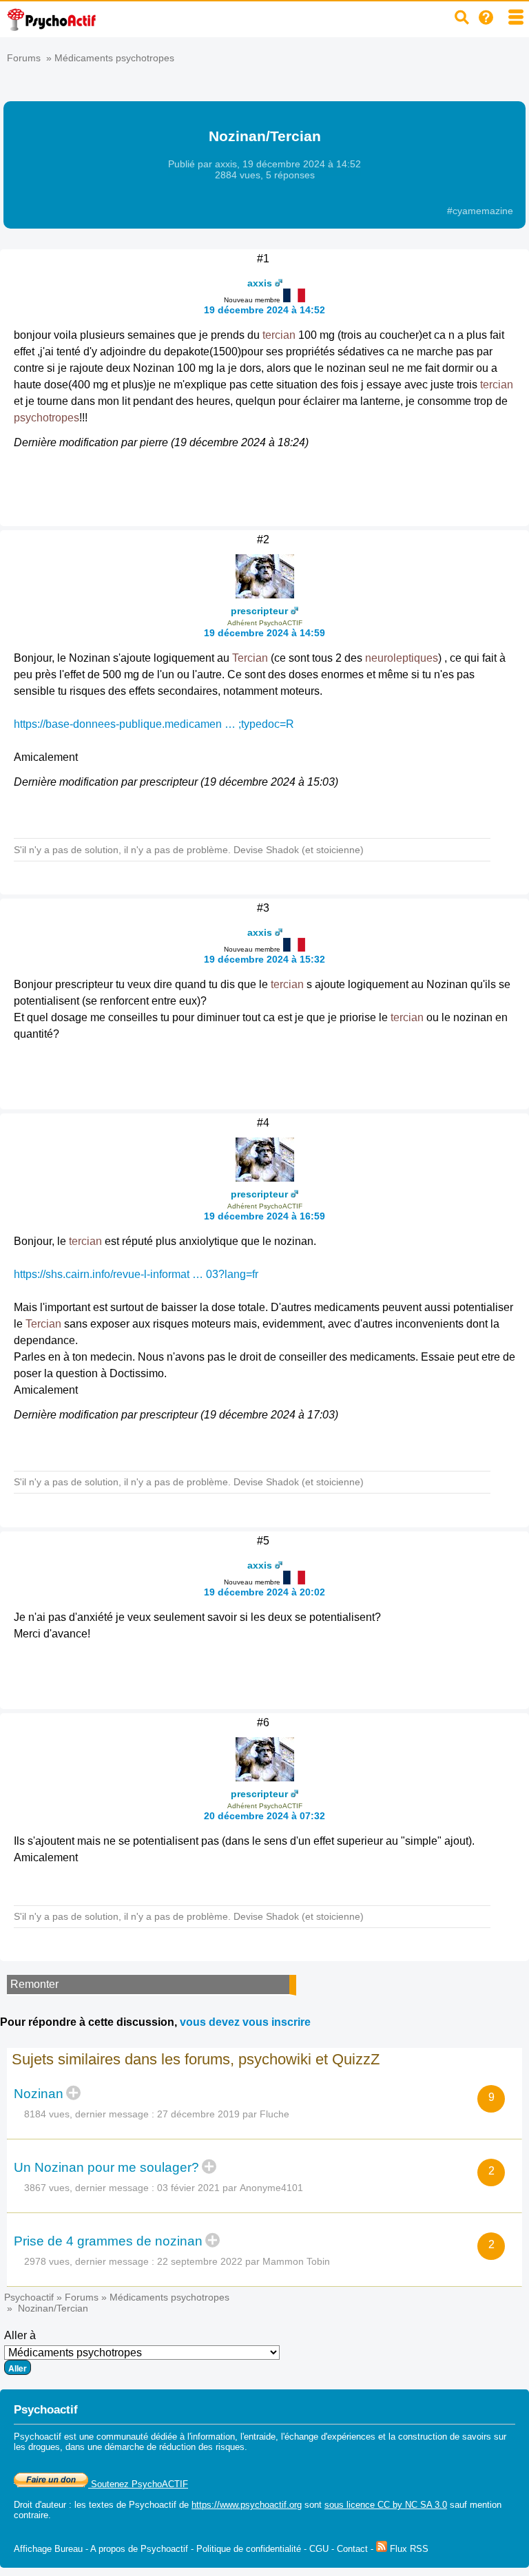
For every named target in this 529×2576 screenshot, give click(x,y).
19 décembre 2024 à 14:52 (264, 310)
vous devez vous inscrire (245, 2022)
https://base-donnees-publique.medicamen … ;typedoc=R (154, 724)
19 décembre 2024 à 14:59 (264, 633)
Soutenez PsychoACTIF (138, 2484)
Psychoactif (29, 2297)
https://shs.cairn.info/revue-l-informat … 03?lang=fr (136, 1274)
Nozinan (39, 2094)
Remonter (34, 1984)
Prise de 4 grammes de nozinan (108, 2241)
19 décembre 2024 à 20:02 (264, 1592)
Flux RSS (408, 2549)
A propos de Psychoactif (139, 2549)
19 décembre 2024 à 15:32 (264, 959)
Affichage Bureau (48, 2549)
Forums (24, 58)
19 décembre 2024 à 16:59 (264, 1216)
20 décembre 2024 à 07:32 (264, 1816)
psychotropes (46, 418)
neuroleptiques (402, 658)
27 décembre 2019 (198, 2114)
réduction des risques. (203, 2447)
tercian (279, 335)
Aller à (20, 2335)
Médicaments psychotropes (114, 58)
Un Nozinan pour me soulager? (106, 2167)
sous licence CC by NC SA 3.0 (386, 2505)
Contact (352, 2549)
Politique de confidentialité (249, 2549)
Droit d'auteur (40, 2505)
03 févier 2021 (188, 2188)
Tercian (250, 658)
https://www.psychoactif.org (247, 2505)
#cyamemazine (480, 211)
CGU (319, 2549)
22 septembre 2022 (200, 2261)
